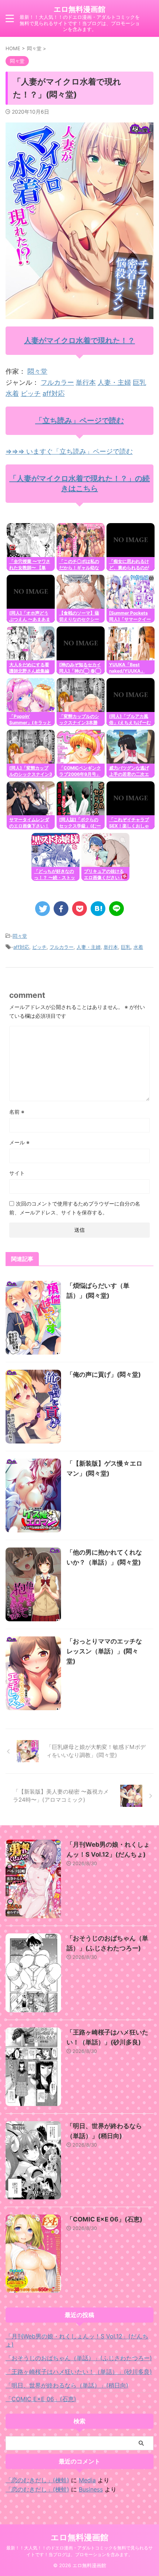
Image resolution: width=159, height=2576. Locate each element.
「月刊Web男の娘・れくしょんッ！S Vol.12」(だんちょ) (77, 2340)
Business (91, 2489)
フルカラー (57, 382)
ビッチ (31, 393)
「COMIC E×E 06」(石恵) (104, 2219)
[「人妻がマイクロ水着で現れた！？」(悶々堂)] (98, 909)
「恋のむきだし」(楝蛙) (37, 2480)
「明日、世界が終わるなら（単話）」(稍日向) (67, 2385)
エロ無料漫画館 (79, 9)
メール (19, 1142)
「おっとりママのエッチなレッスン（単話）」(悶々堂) (104, 1651)
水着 (12, 393)
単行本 (86, 382)
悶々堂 (37, 371)
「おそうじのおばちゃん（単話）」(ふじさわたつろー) (79, 2358)
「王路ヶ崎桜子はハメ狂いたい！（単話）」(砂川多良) (79, 2372)
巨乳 (139, 382)
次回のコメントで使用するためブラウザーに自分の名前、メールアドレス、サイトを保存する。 (75, 1208)
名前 (17, 1112)
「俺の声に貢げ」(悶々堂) (104, 1375)
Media (87, 2480)
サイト (17, 1173)
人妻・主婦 (114, 382)
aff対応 (54, 393)
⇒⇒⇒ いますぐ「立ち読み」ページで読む (69, 451)
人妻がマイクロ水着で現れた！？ (79, 340)
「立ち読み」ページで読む (79, 421)
